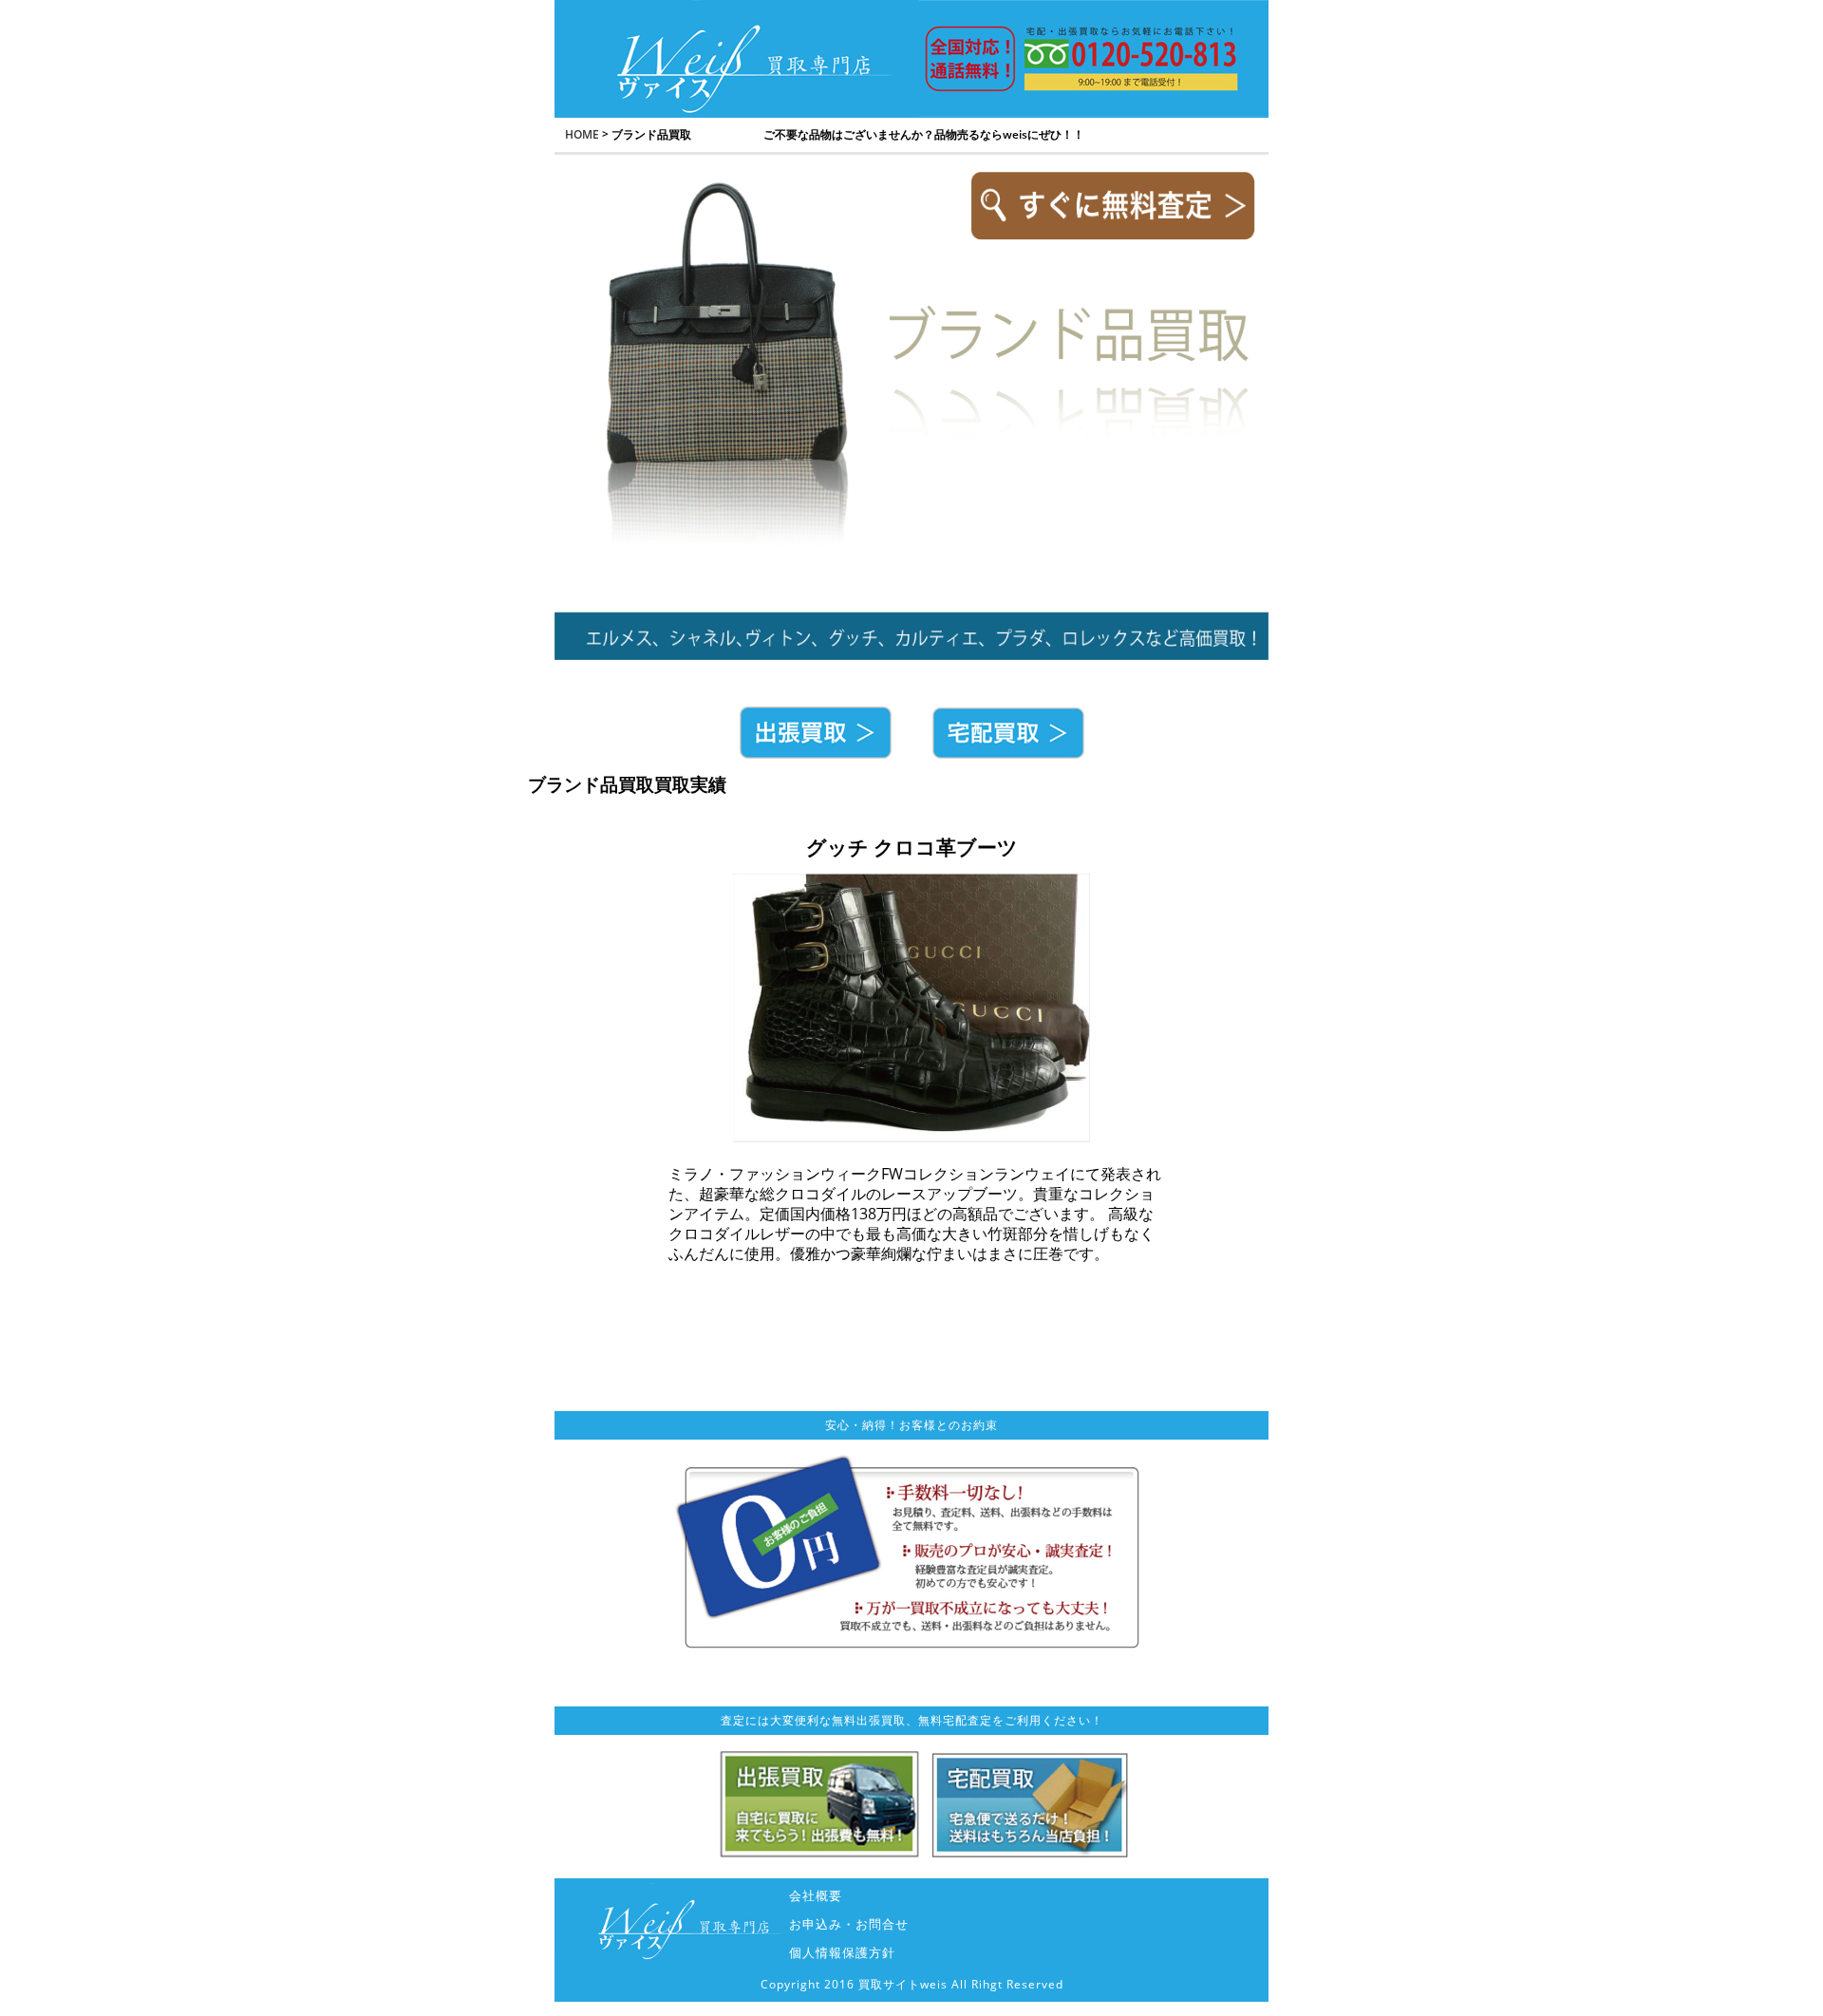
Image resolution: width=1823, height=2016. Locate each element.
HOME (582, 134)
